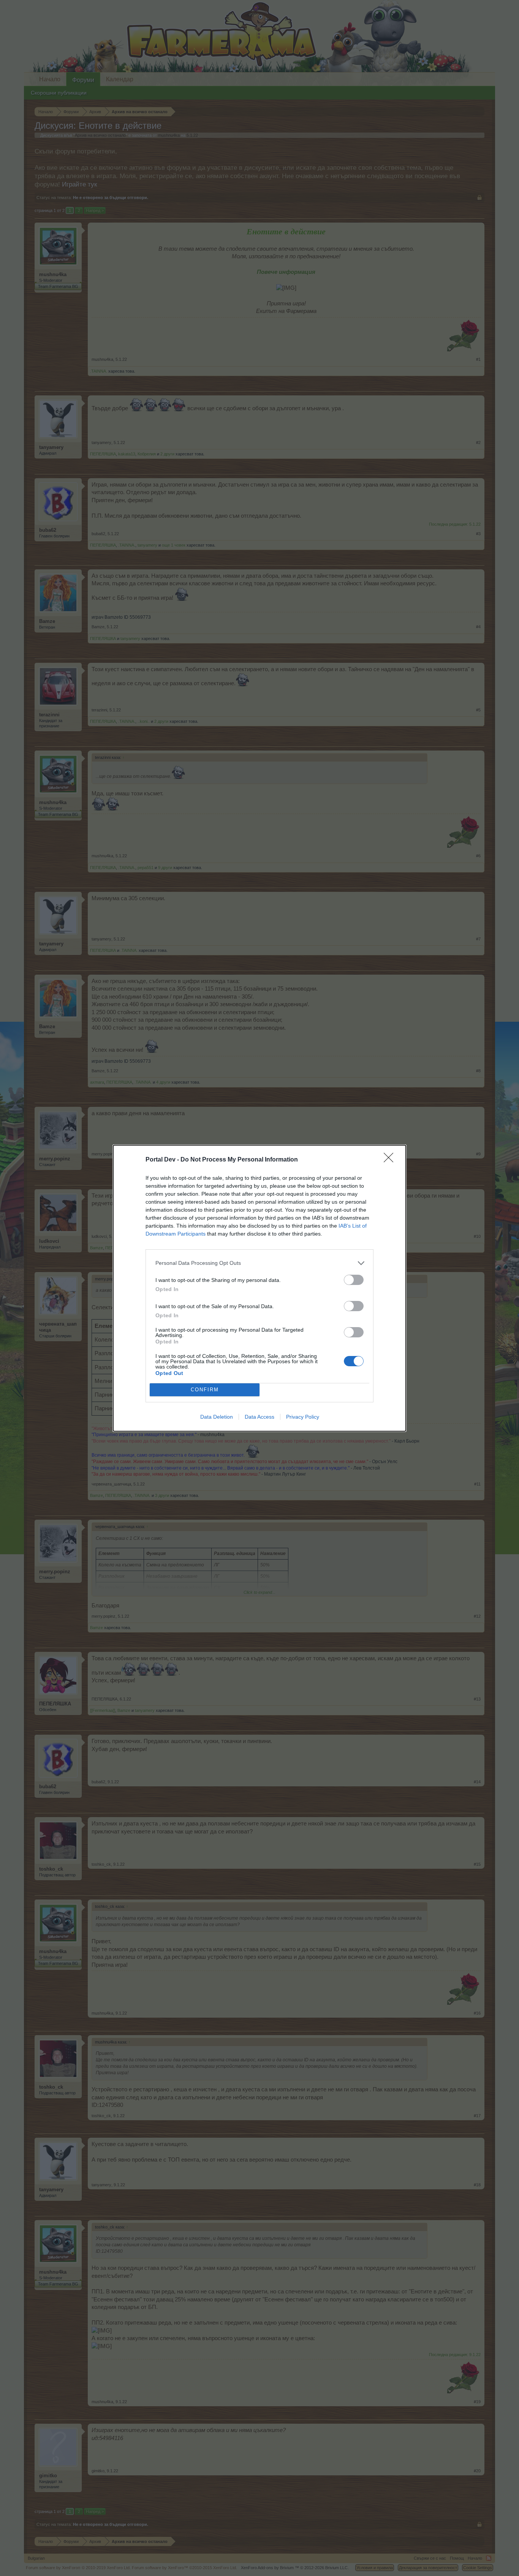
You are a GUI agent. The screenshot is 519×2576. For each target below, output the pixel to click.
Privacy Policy (303, 1417)
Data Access (259, 1417)
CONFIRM (205, 1390)
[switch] (354, 1280)
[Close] (391, 1160)
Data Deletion (217, 1417)
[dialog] (259, 1288)
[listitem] (259, 1263)
